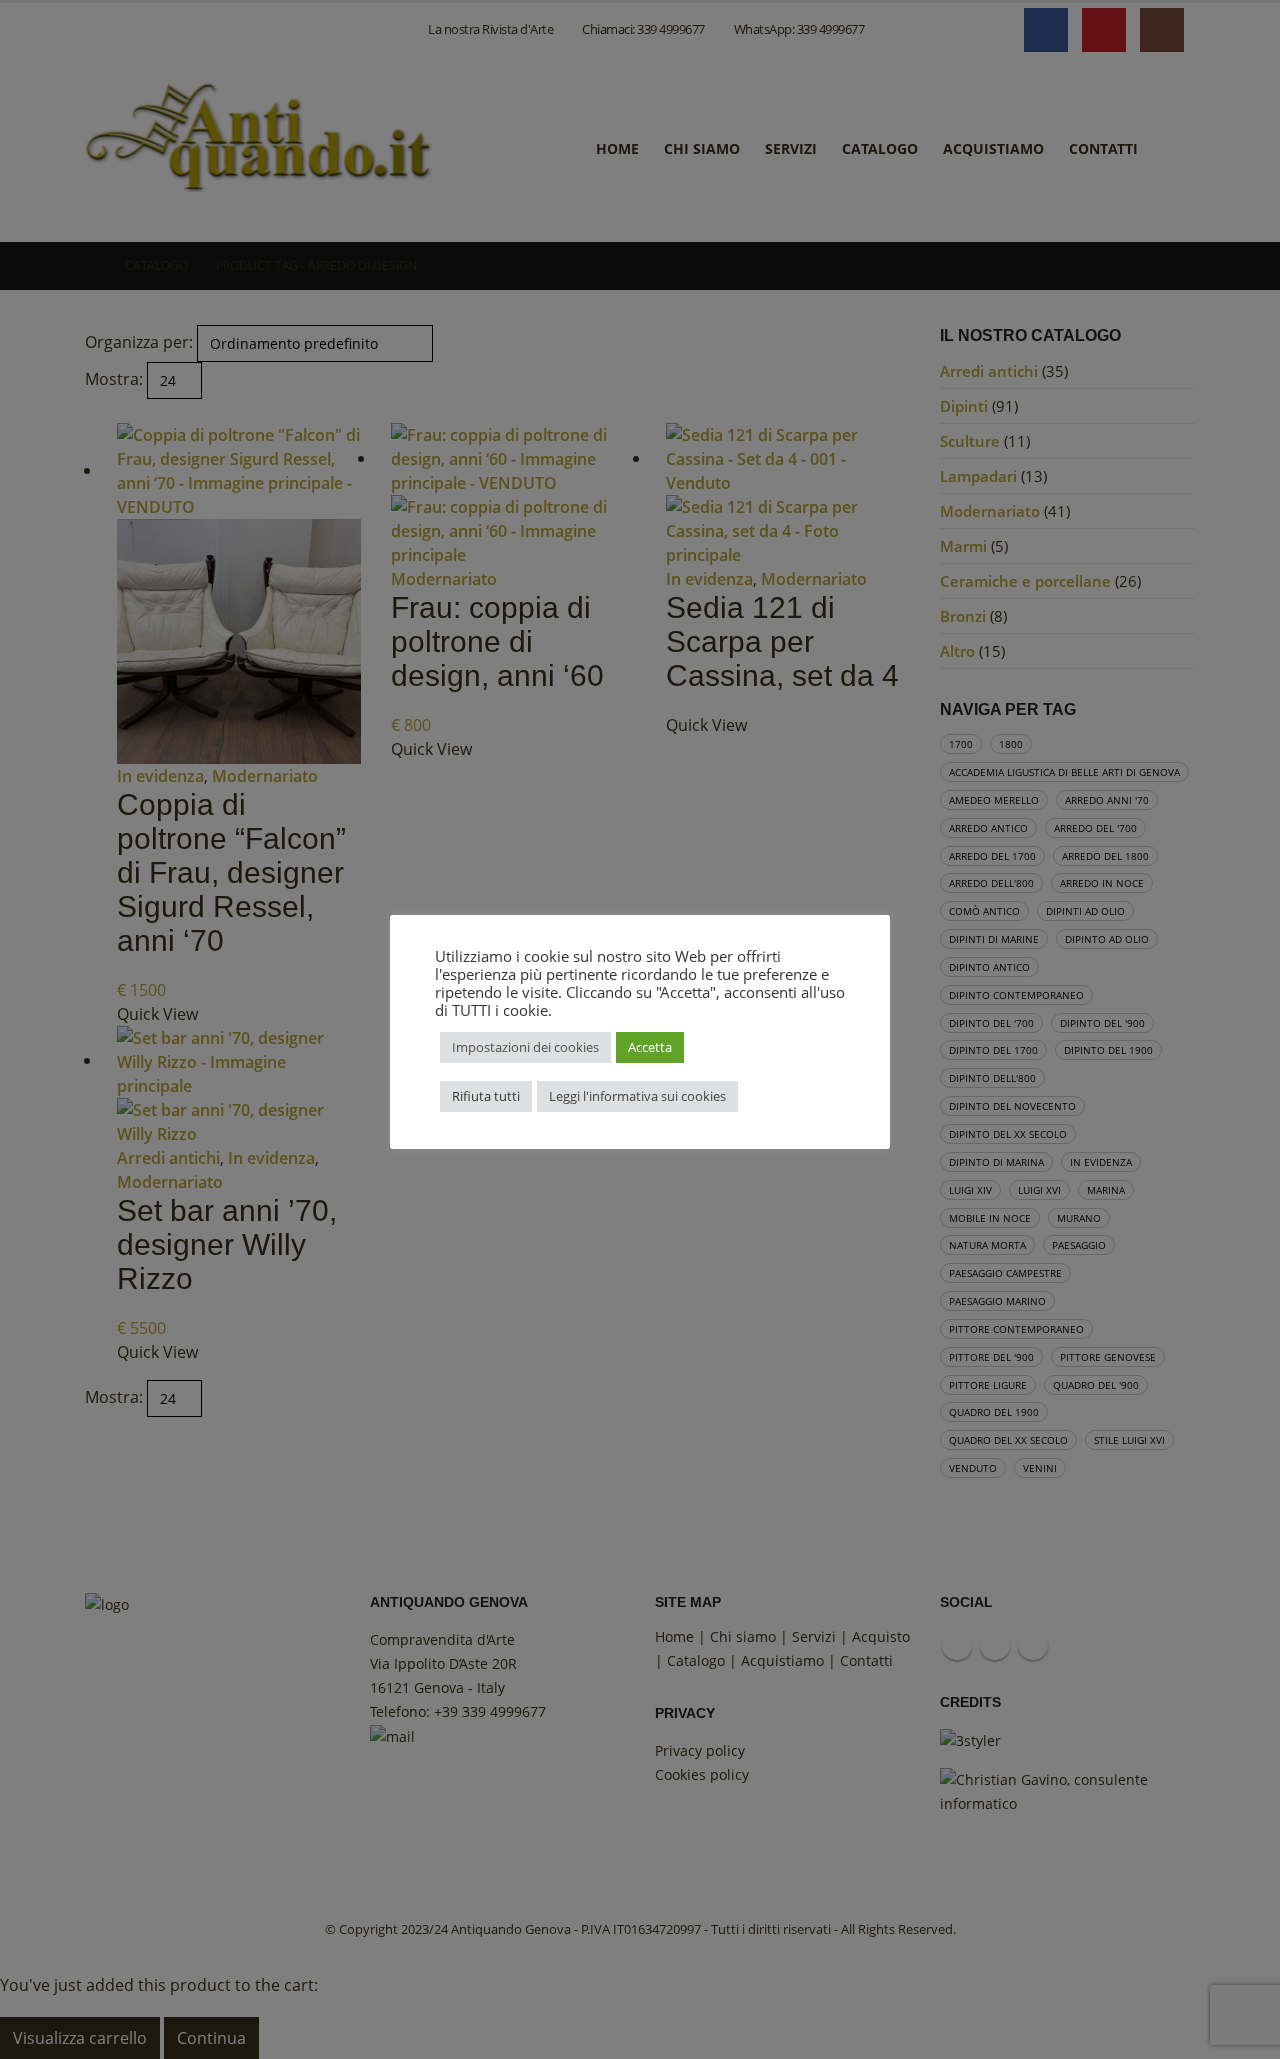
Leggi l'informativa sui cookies (637, 1096)
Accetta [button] (650, 1047)
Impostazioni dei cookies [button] (525, 1047)
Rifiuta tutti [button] (486, 1096)
